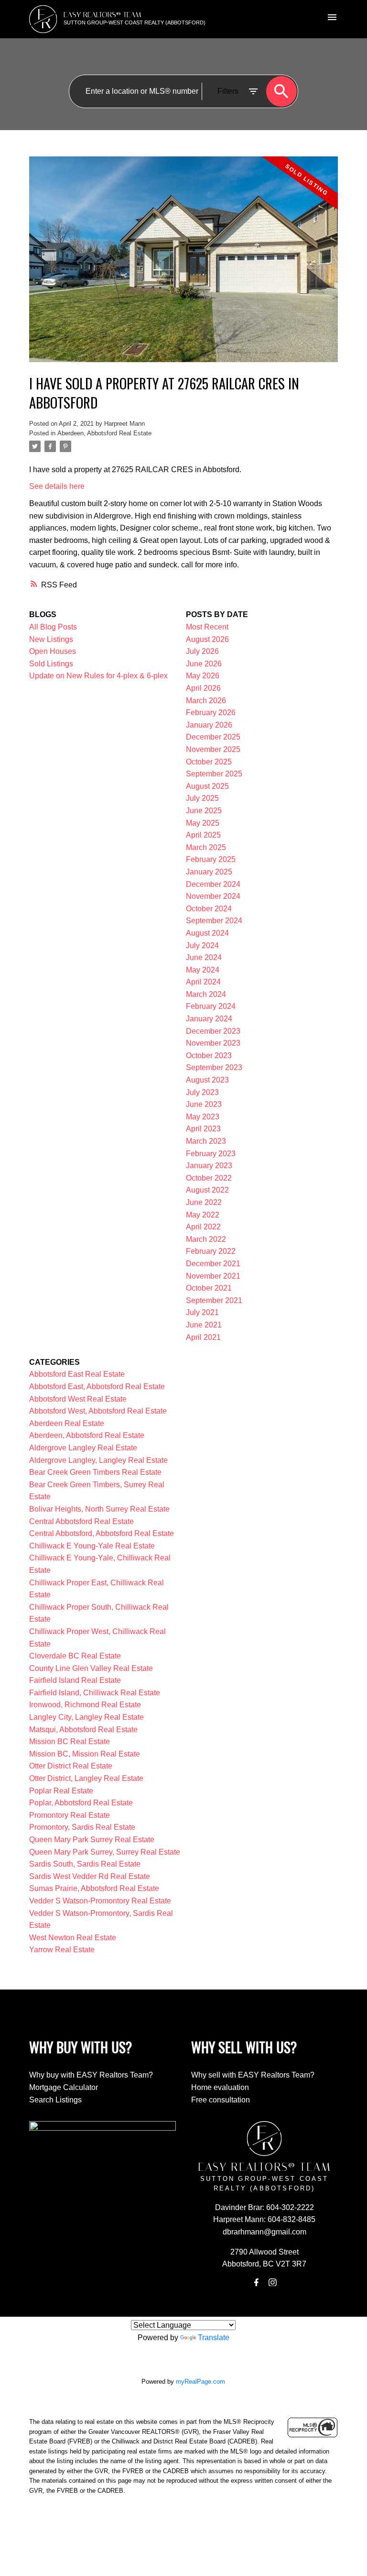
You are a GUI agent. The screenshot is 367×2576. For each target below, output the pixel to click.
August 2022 (207, 1190)
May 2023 (203, 1117)
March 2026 (206, 701)
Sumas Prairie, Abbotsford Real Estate (94, 1888)
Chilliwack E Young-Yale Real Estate (92, 1546)
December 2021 (213, 1264)
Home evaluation (220, 2087)
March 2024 (206, 994)
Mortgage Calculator (64, 2087)
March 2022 (206, 1239)
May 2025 (203, 823)
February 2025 (211, 859)
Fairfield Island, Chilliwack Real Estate (95, 1693)
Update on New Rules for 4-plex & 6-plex (98, 676)
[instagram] (272, 2282)
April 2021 (203, 1337)
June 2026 (204, 664)
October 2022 (209, 1178)
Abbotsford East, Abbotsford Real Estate (97, 1387)
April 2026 (203, 688)
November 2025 (213, 749)
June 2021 (204, 1325)
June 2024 (204, 957)
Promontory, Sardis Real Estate (82, 1827)
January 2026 (209, 725)
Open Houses (53, 651)
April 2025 (203, 835)
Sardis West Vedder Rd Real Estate (90, 1876)
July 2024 (202, 945)
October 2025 (209, 762)
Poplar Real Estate (61, 1791)
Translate (214, 2338)
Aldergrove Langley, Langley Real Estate (98, 1460)
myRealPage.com (200, 2382)
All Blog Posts (53, 627)
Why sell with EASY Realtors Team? (253, 2075)
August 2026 (207, 639)
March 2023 (206, 1141)
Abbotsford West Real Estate (78, 1399)
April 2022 (203, 1227)
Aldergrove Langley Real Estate (83, 1448)
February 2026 (211, 713)
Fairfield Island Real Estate (75, 1680)
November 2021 (213, 1276)
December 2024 (213, 884)
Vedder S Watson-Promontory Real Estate (100, 1901)
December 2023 (213, 1031)
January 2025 (209, 872)
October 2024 (209, 909)
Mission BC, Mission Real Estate (85, 1754)
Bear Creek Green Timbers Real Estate (95, 1472)
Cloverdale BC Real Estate (75, 1656)
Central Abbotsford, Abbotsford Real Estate (102, 1533)
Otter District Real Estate (71, 1766)
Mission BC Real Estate (70, 1741)
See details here (57, 486)
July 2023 (202, 1092)
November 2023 (213, 1043)
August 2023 (207, 1080)
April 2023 (203, 1129)
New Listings (51, 639)
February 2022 (211, 1251)
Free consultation (221, 2100)
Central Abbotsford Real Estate (81, 1521)
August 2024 (207, 933)
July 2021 (202, 1312)
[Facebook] (256, 2282)
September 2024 (214, 921)
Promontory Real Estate (70, 1815)
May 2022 (203, 1215)
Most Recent (207, 627)
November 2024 (213, 896)
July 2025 (202, 798)
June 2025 (204, 811)
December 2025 (213, 737)
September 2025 (214, 774)
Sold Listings (51, 664)
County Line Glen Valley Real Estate (91, 1668)
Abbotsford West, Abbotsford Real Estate (98, 1411)
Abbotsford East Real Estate (77, 1374)
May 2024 (203, 970)
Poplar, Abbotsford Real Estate (81, 1803)
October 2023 (209, 1056)
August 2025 (207, 786)
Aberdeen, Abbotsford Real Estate (104, 433)
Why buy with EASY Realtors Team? (91, 2075)
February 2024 (211, 1006)
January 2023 (209, 1166)
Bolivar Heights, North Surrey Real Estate (99, 1509)
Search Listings (55, 2100)
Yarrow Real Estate (62, 1950)
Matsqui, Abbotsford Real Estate (83, 1730)
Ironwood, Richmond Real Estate (85, 1705)
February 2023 (211, 1154)
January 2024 (209, 1019)
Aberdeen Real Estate (67, 1423)
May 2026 (203, 676)
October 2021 (209, 1288)
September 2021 (214, 1300)
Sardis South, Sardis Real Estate (85, 1864)
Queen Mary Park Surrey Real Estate (92, 1840)
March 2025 (206, 847)
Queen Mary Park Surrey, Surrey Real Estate (105, 1852)
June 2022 (204, 1202)
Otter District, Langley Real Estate (86, 1778)
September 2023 (214, 1067)
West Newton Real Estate (73, 1938)
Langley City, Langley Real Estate (86, 1717)
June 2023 (204, 1104)
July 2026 (202, 651)
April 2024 (203, 982)
